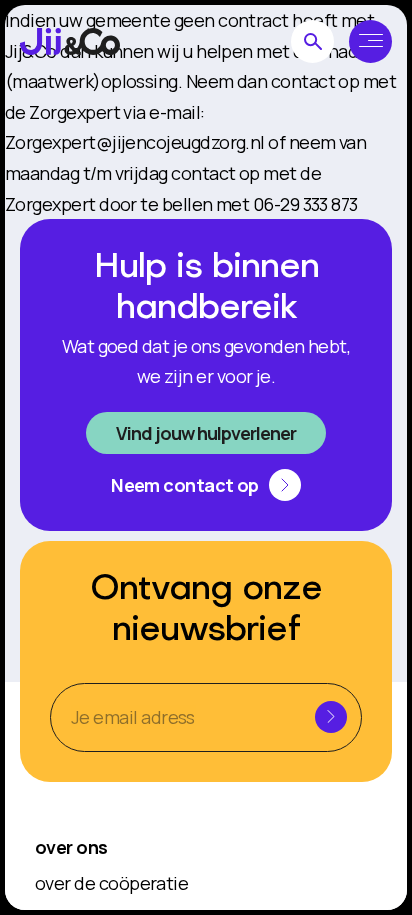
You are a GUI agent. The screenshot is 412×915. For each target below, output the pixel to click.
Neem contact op (185, 485)
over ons (71, 847)
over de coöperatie (111, 883)
